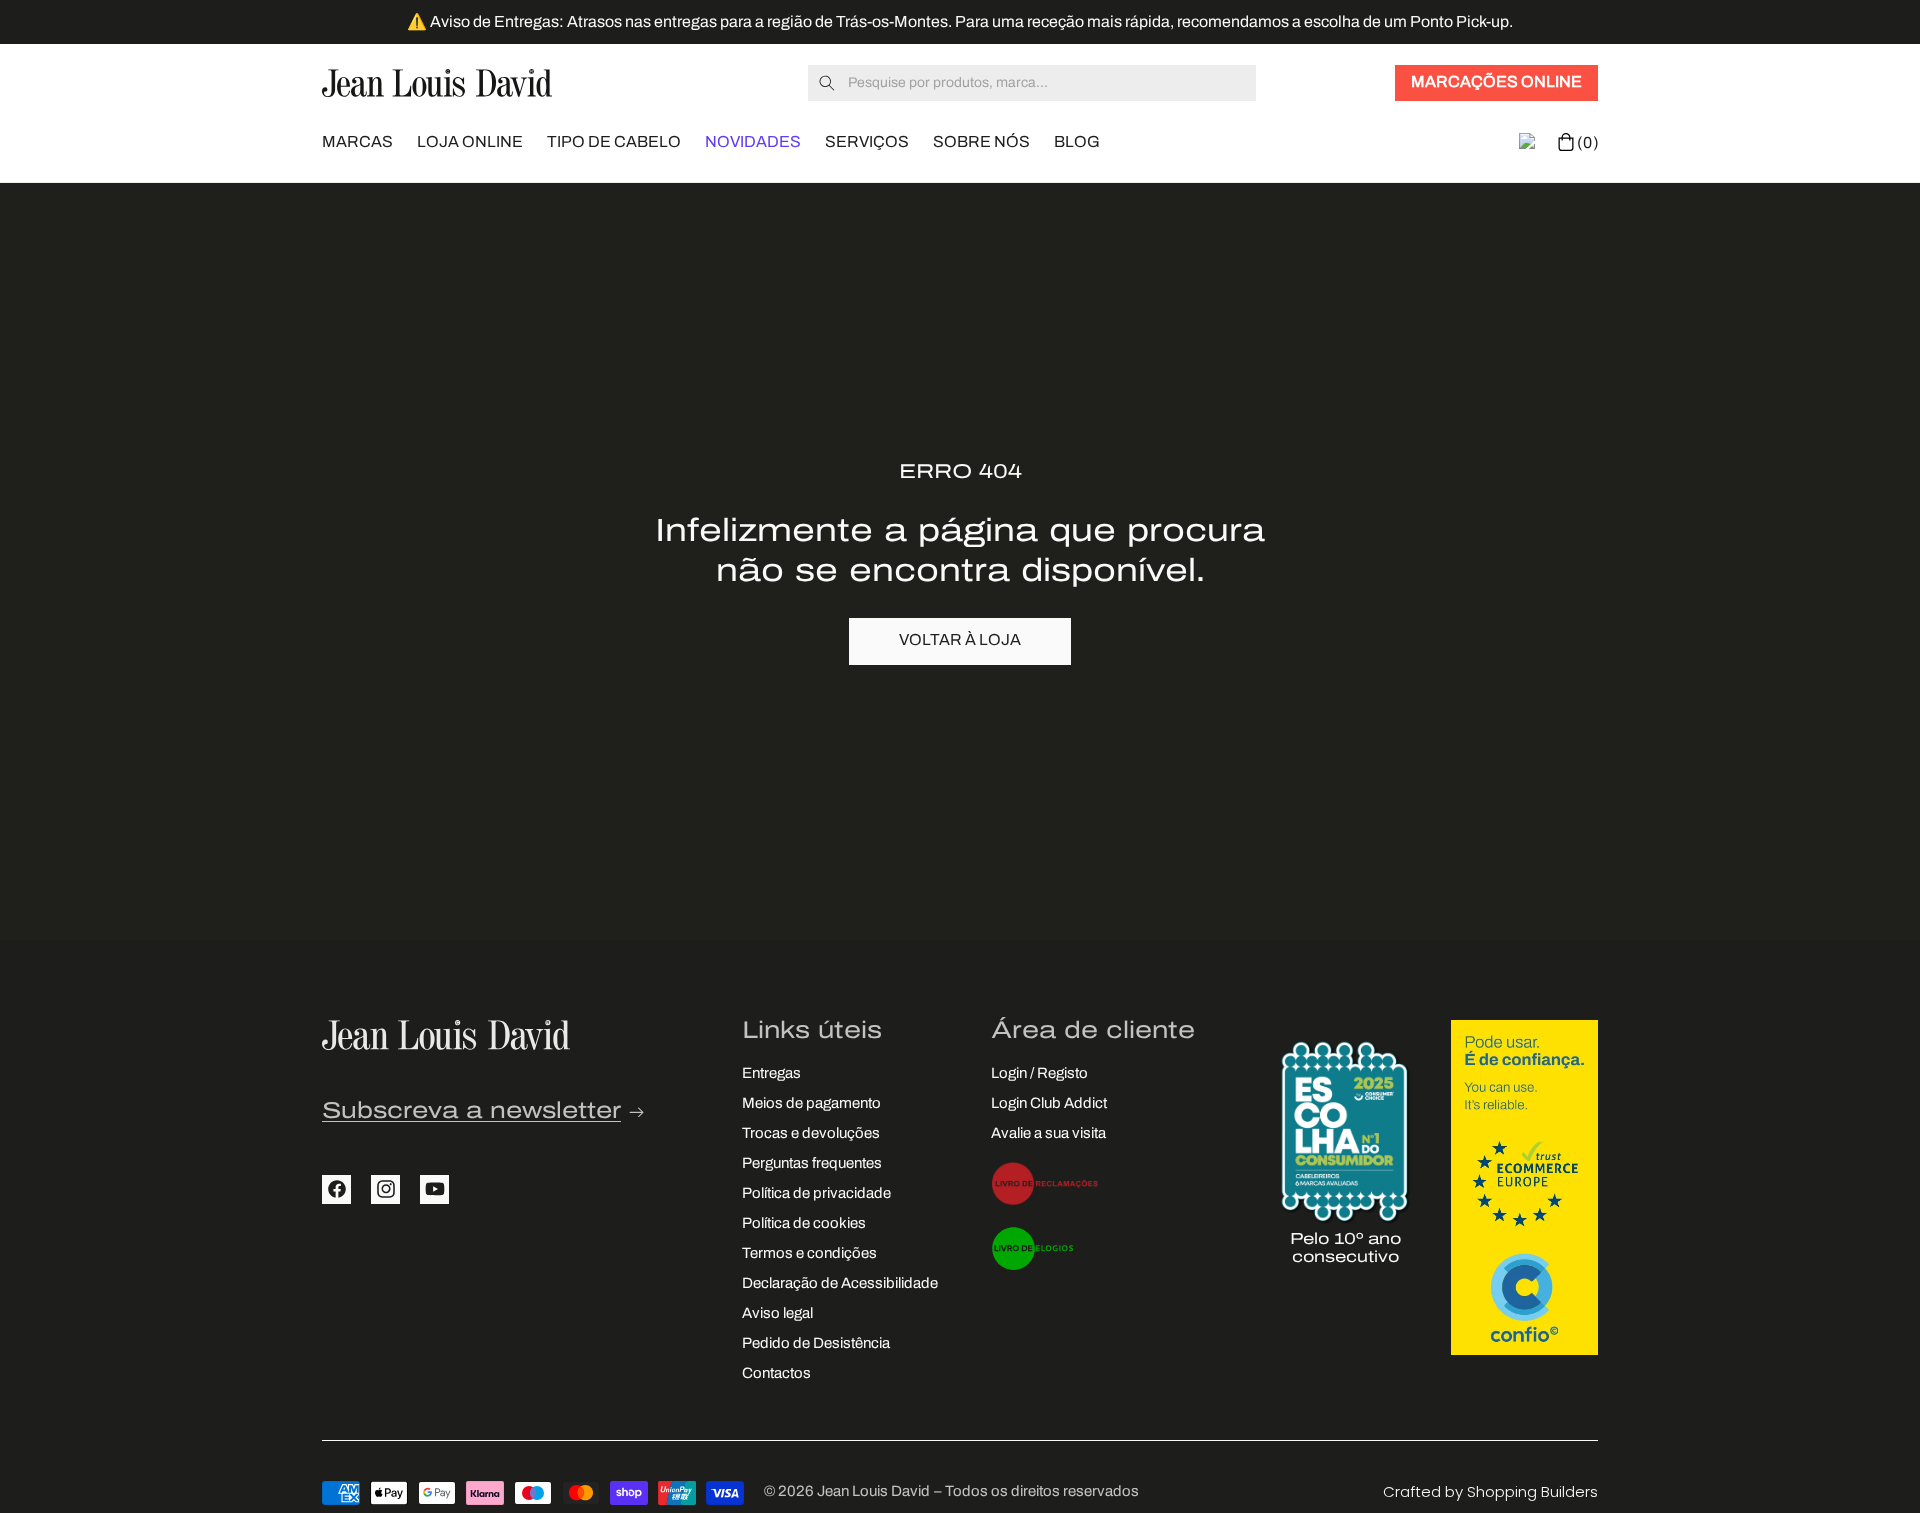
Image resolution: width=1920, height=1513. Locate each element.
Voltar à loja (960, 641)
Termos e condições (809, 1253)
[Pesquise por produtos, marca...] (827, 83)
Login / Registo (1039, 1073)
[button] (357, 140)
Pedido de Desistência (816, 1343)
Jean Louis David (873, 1492)
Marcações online (1496, 83)
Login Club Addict (1049, 1103)
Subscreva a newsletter (471, 1111)
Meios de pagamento (811, 1103)
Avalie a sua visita (1048, 1133)
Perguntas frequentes (812, 1163)
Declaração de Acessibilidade (840, 1283)
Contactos (776, 1373)
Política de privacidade (816, 1193)
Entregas (771, 1073)
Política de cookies (804, 1223)
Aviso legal (777, 1313)
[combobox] (1032, 83)
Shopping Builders (1532, 1491)
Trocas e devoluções (811, 1133)
